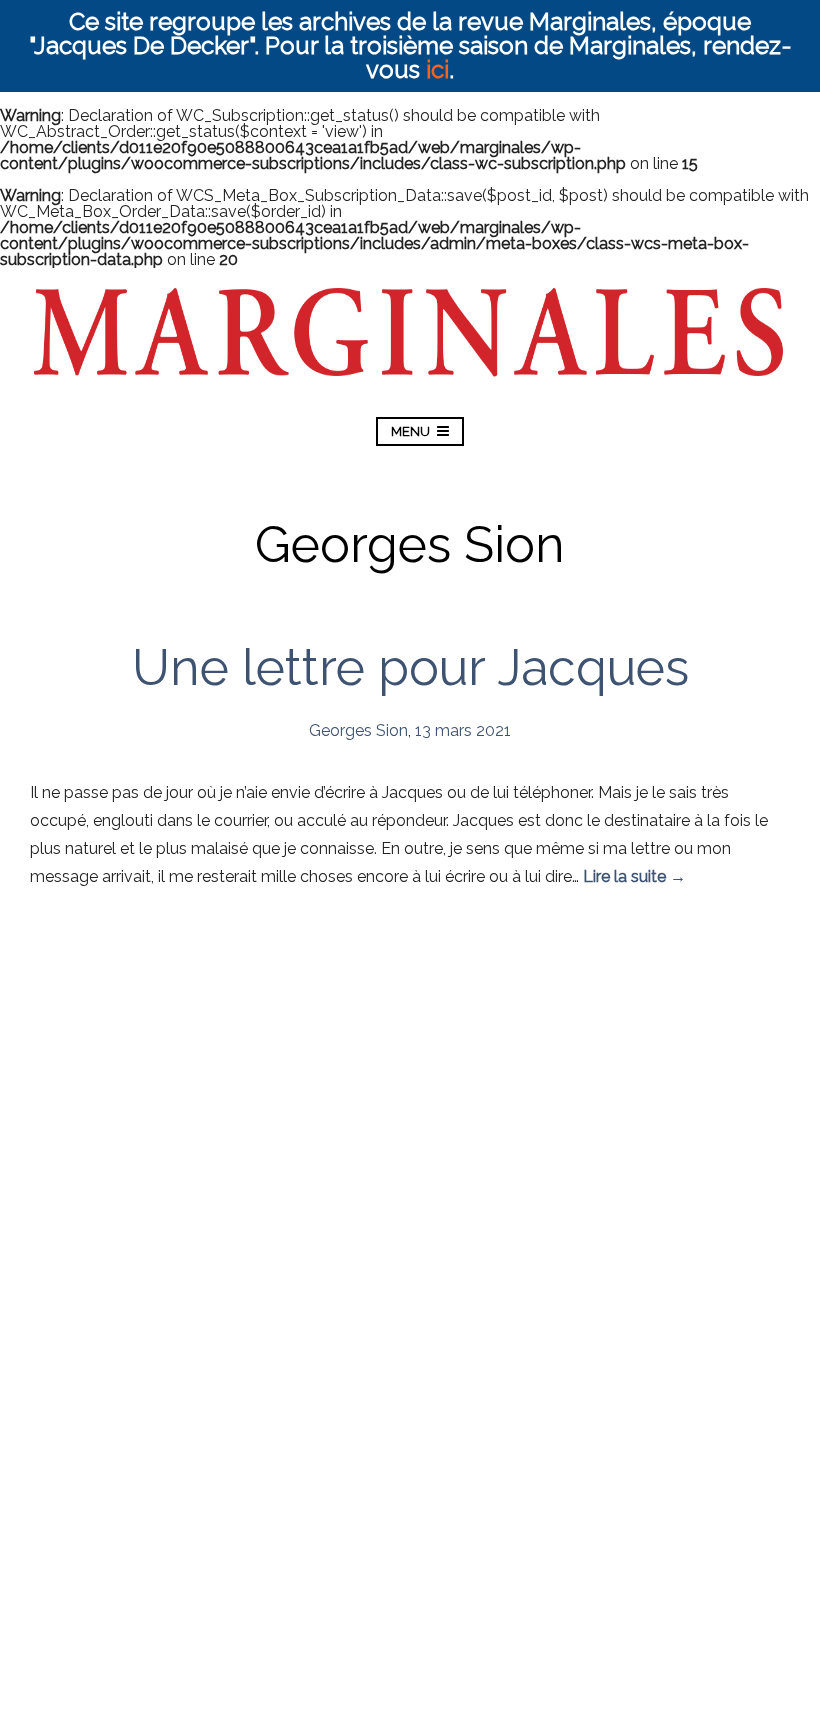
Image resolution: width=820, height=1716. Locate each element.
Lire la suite (634, 876)
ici (437, 69)
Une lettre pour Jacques (410, 667)
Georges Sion (358, 730)
